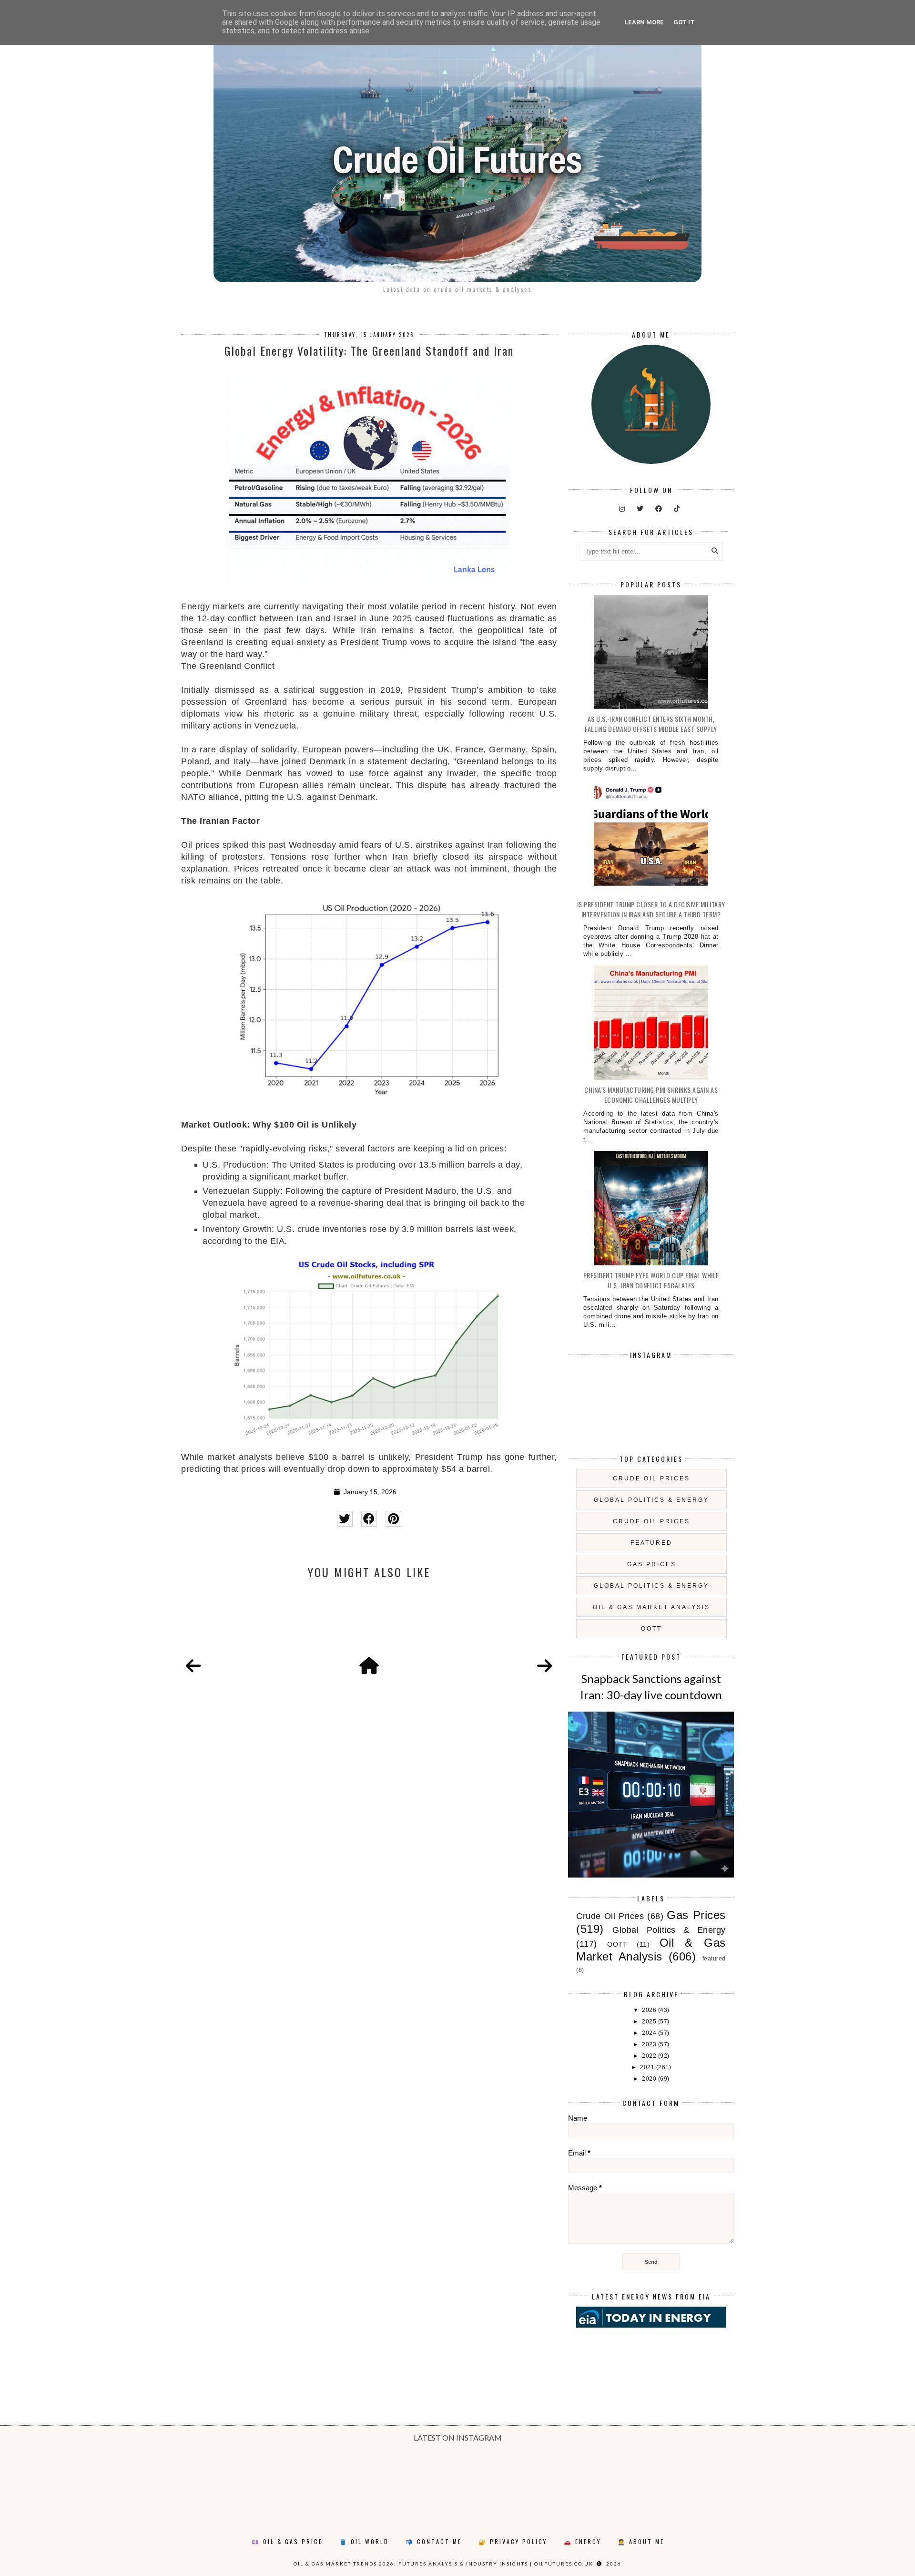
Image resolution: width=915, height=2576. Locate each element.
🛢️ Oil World (364, 2541)
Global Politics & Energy (651, 1500)
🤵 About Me (641, 2541)
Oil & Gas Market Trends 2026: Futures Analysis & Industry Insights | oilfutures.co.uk (443, 2564)
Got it (684, 22)
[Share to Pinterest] (393, 1519)
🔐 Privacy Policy (513, 2541)
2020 (650, 2079)
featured (651, 1543)
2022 (650, 2056)
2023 (650, 2044)
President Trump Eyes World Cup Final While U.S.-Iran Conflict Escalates (651, 1280)
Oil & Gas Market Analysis (651, 1607)
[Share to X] (345, 1519)
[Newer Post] (193, 1666)
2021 (648, 2067)
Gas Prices (652, 1564)
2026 (650, 2010)
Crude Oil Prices (651, 1478)
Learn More (644, 22)
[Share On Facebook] (369, 1519)
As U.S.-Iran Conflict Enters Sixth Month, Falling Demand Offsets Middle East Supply (651, 724)
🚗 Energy (582, 2541)
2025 (650, 2022)
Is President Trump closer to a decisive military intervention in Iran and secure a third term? (651, 909)
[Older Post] (545, 1666)
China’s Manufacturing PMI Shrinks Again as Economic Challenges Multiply (651, 1095)
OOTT (651, 1629)
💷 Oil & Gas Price (287, 2541)
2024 (650, 2033)
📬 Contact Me (434, 2541)
